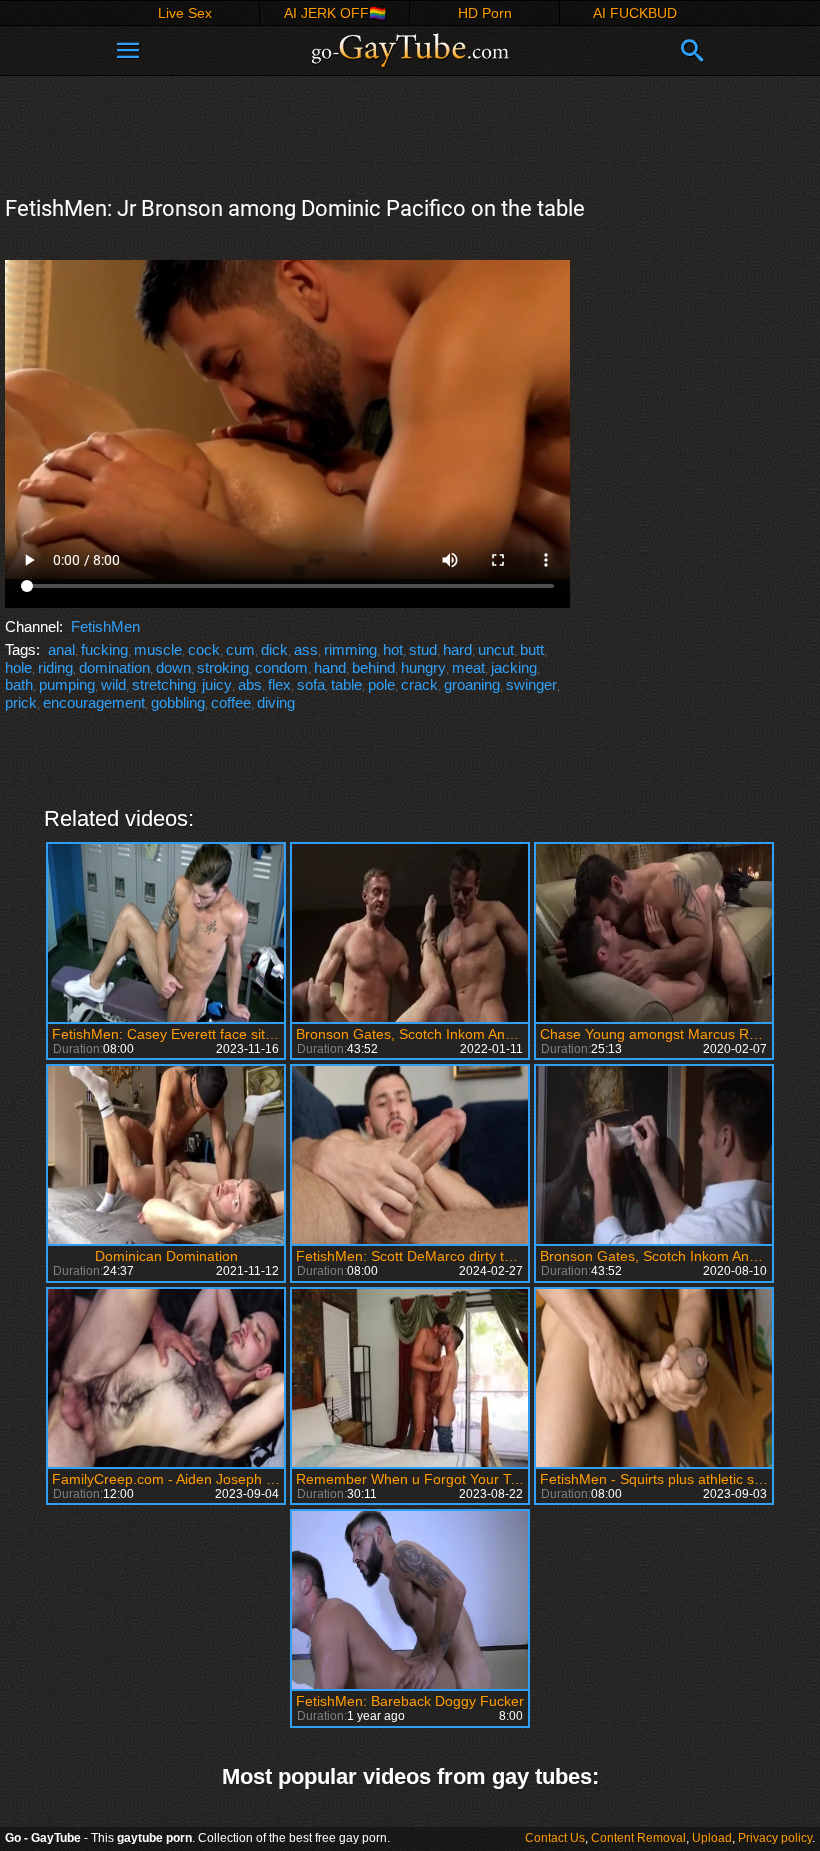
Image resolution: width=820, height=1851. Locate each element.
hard (457, 649)
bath (19, 684)
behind (373, 667)
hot (393, 649)
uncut (496, 649)
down (173, 667)
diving (276, 702)
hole (18, 667)
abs (250, 684)
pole (381, 684)
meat (468, 667)
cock (204, 649)
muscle (158, 649)
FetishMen (105, 626)
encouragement (94, 702)
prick (21, 702)
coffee (231, 702)
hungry (423, 667)
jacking (514, 667)
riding (55, 667)
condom (281, 667)
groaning (472, 684)
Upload (712, 1838)
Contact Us (555, 1838)
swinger (531, 684)
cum (240, 649)
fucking (104, 649)
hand (330, 667)
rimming (350, 649)
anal (61, 649)
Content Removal (638, 1838)
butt (532, 649)
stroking (223, 667)
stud (423, 649)
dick (274, 649)
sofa (311, 684)
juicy (217, 684)
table (346, 684)
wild (113, 684)
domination (114, 667)
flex (279, 684)
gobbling (178, 702)
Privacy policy (775, 1838)
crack (419, 684)
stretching (164, 684)
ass (306, 649)
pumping (67, 684)
